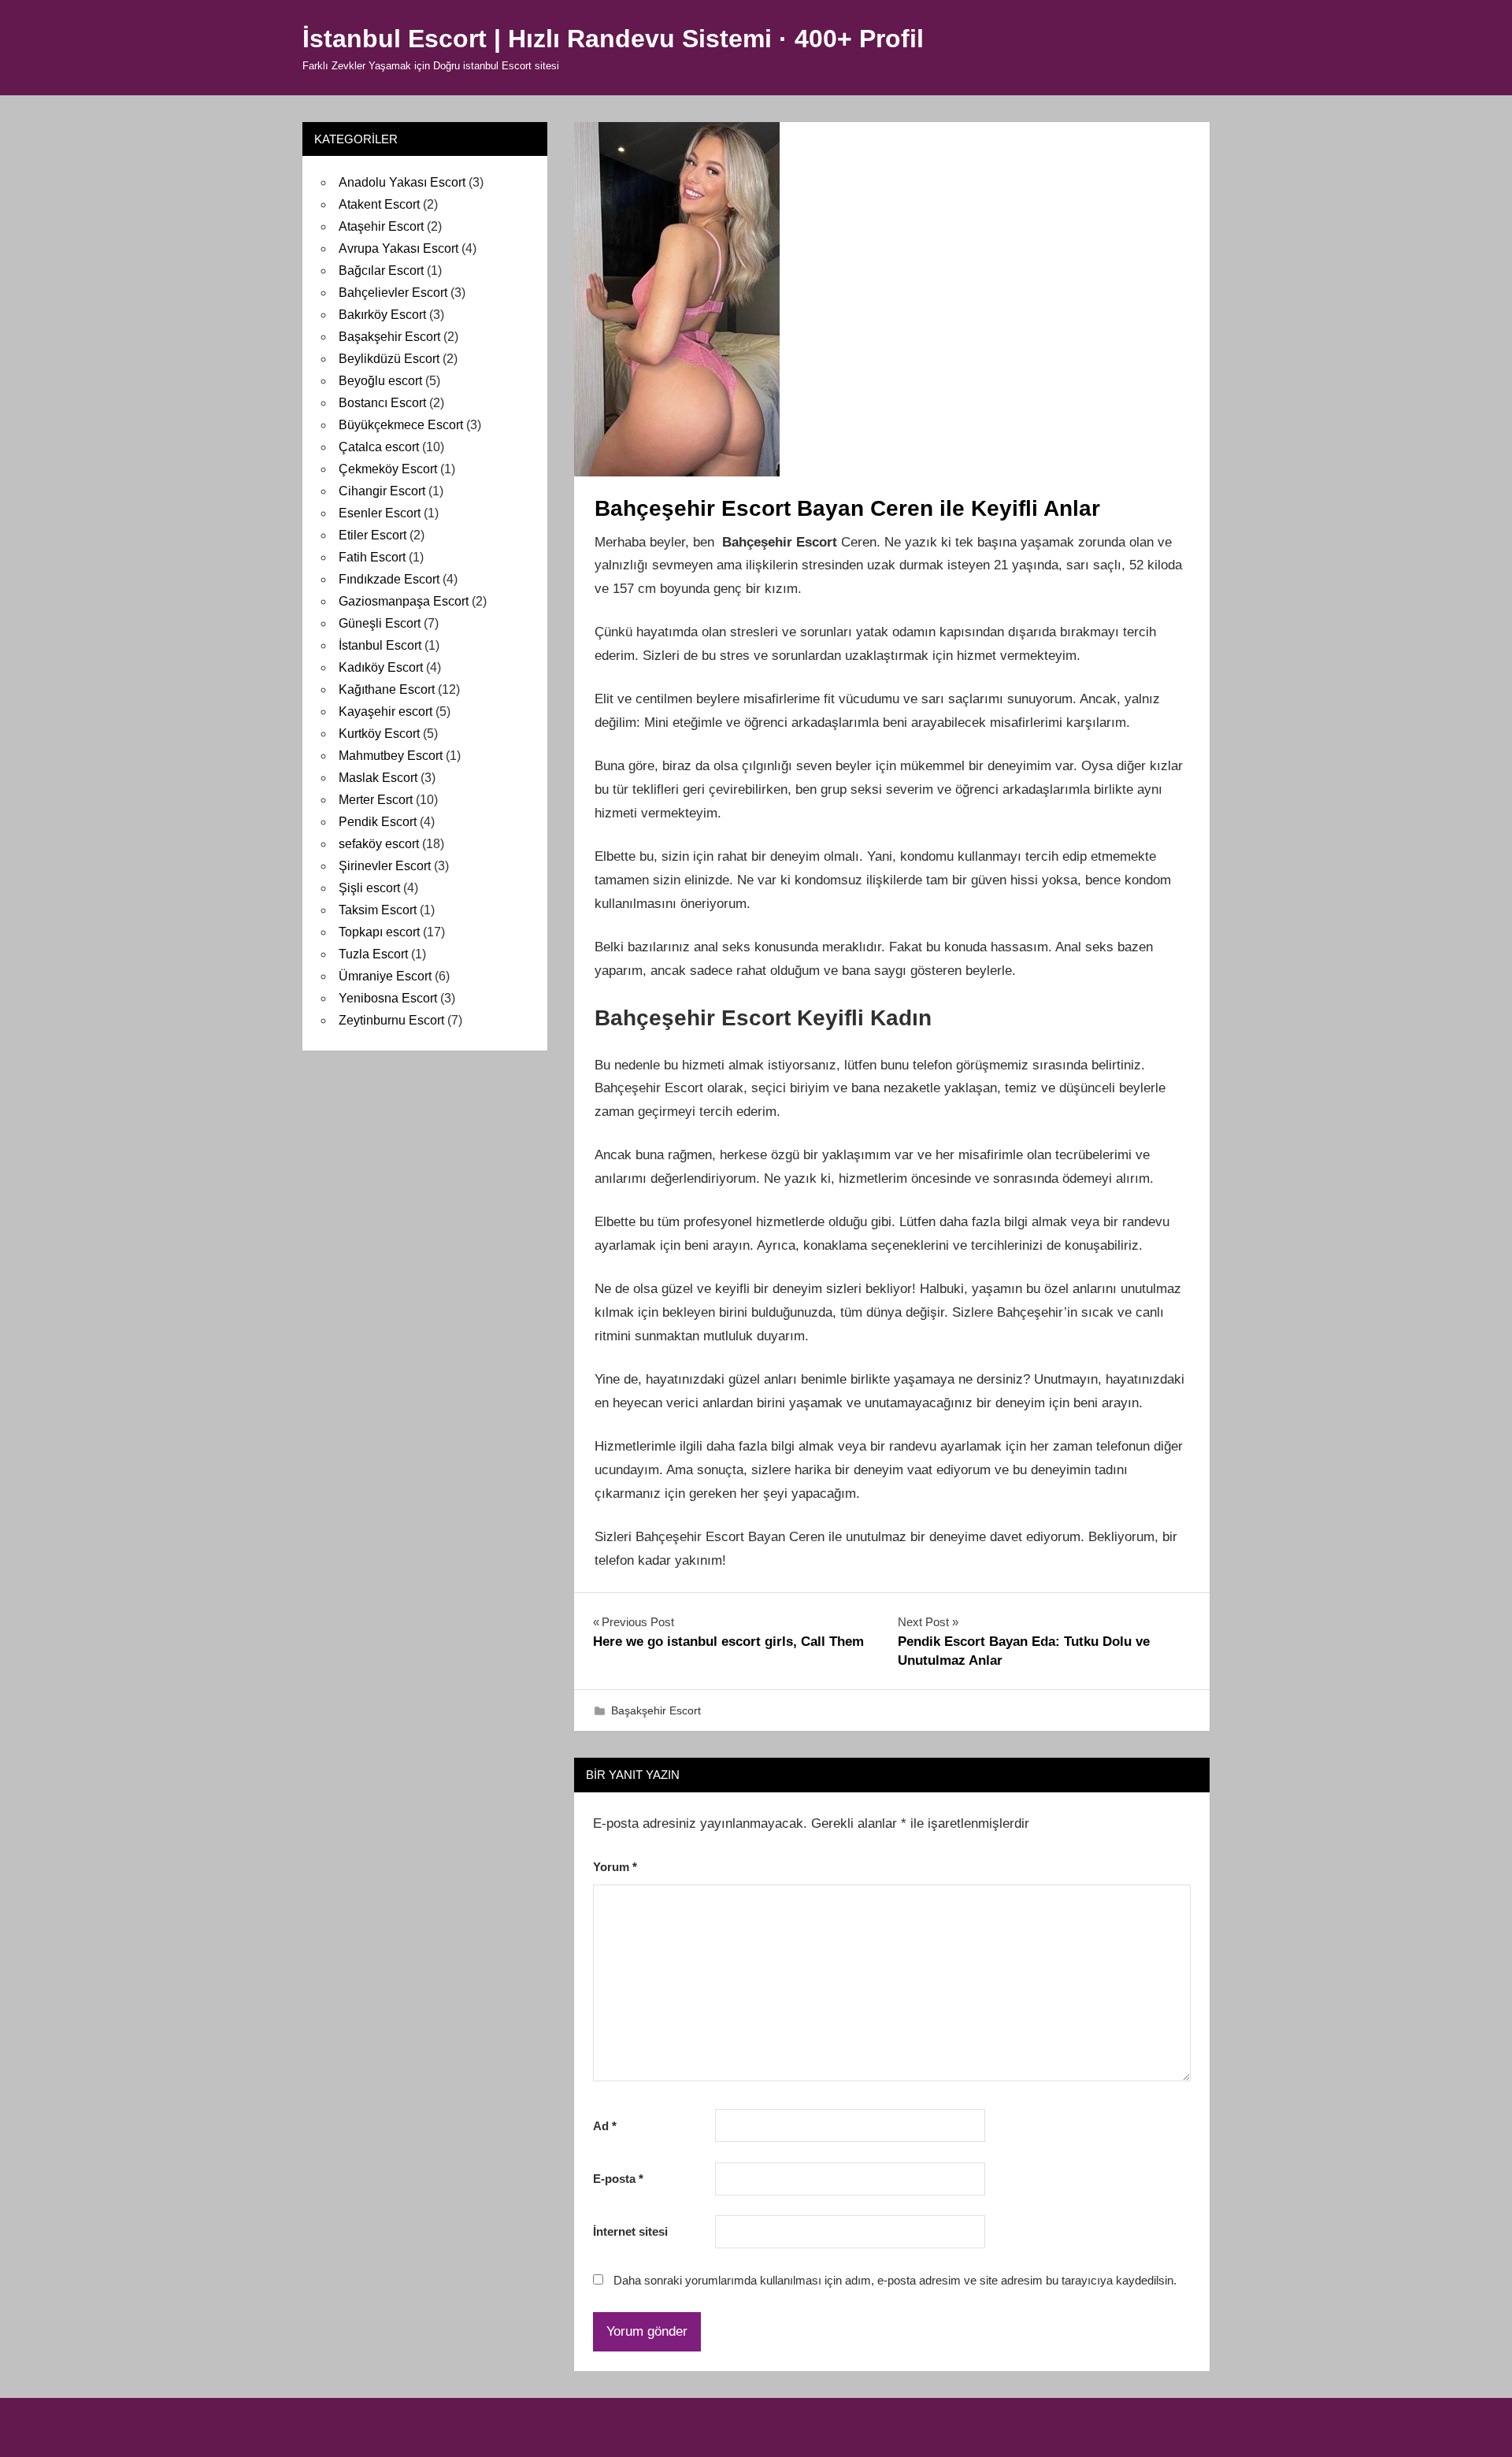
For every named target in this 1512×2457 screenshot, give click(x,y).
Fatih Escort (372, 557)
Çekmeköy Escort (388, 469)
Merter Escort (376, 800)
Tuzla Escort (373, 954)
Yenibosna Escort (388, 998)
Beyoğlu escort (380, 381)
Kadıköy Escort (381, 667)
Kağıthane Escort (387, 689)
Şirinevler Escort (385, 866)
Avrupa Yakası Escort (398, 248)
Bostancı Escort (382, 403)
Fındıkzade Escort (389, 579)
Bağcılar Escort (381, 271)
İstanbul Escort (380, 645)
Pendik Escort (378, 822)
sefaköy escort (379, 844)
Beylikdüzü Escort (389, 359)
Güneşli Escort (380, 623)
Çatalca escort (379, 447)
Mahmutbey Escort (391, 756)
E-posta (618, 2179)
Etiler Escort (372, 535)
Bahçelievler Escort (393, 293)
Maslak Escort (378, 778)
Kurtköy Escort (379, 734)
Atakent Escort (379, 204)
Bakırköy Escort (382, 315)
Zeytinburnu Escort (391, 1020)
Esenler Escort (380, 513)
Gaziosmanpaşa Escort (404, 601)
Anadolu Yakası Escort (402, 182)
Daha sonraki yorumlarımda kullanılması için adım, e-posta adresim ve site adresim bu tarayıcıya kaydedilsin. (895, 2280)
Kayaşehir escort (385, 712)
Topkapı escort (379, 932)
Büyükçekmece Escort (401, 425)
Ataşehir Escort (381, 226)
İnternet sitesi (630, 2231)
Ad (605, 2126)
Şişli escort (369, 888)
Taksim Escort (378, 910)
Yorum (615, 1867)
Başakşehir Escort (656, 1710)
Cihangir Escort (382, 491)
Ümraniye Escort (385, 976)
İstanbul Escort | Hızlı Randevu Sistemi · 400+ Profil (613, 39)
